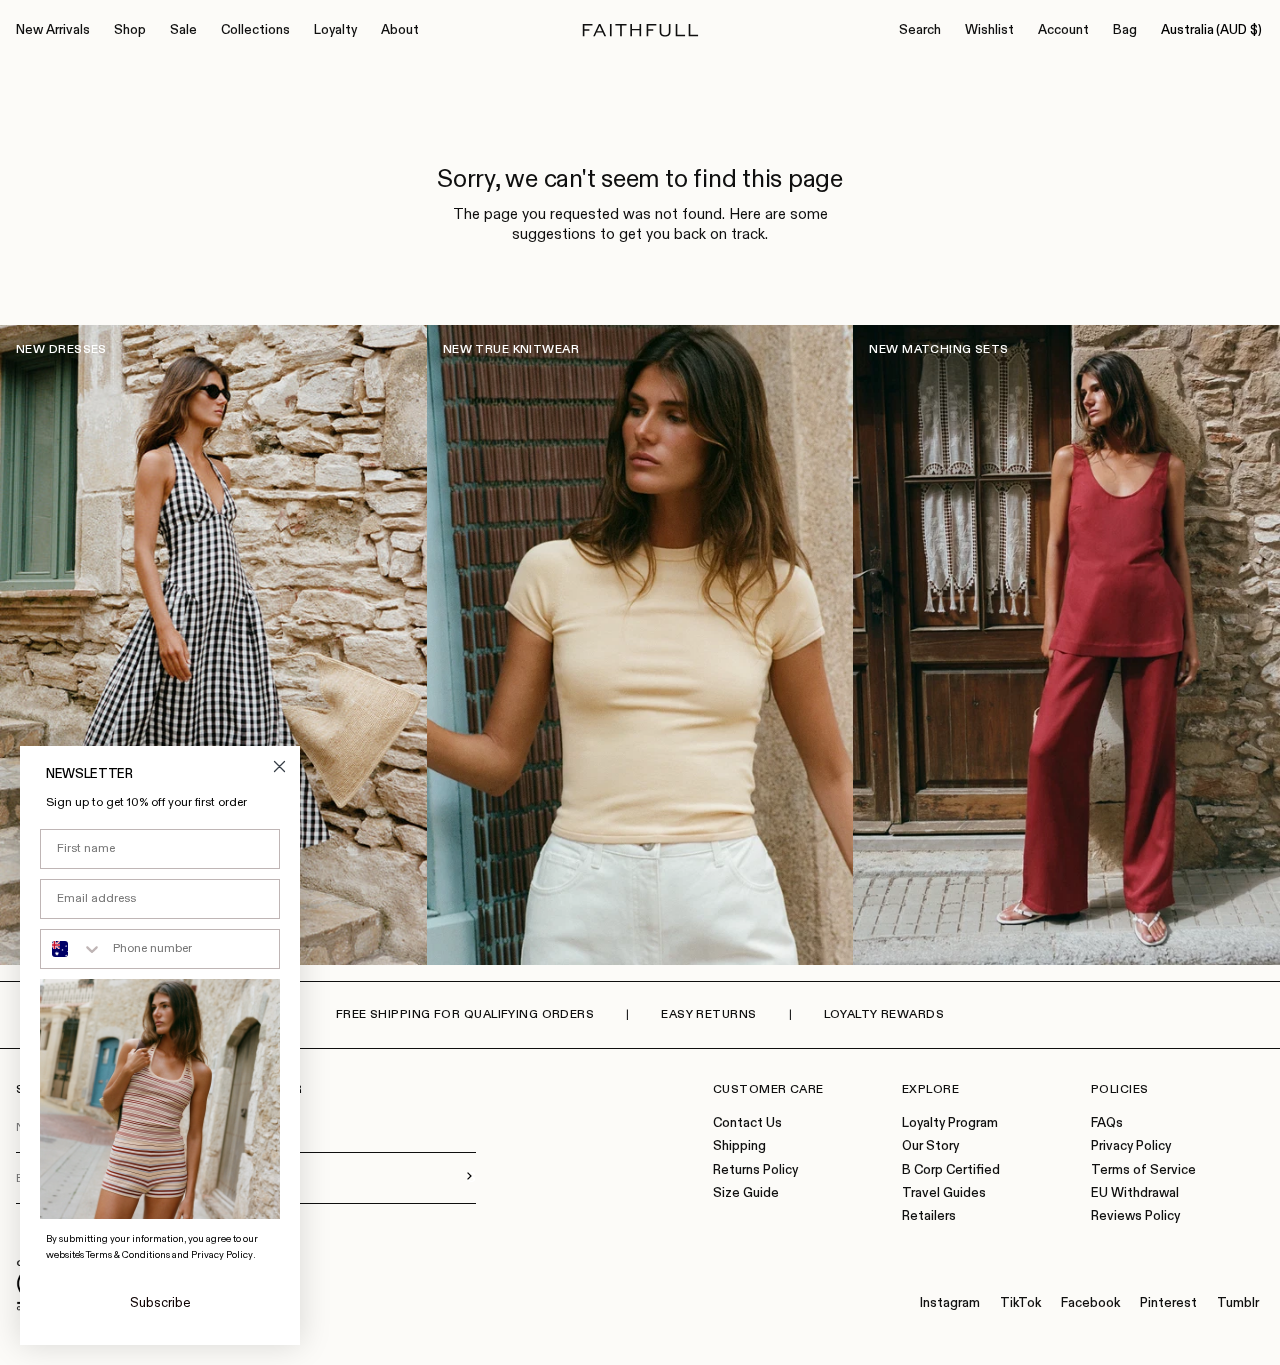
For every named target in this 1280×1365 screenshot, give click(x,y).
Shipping (739, 1146)
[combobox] (72, 949)
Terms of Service (1143, 1170)
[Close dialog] (279, 766)
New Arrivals (53, 30)
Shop (130, 30)
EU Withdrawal (1135, 1193)
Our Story (930, 1146)
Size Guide (746, 1193)
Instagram (950, 1303)
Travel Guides (944, 1193)
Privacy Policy (1131, 1146)
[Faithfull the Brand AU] (640, 30)
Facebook (1090, 1303)
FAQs (1107, 1123)
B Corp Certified (951, 1170)
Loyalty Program (950, 1123)
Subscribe (160, 1303)
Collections (255, 30)
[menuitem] (53, 31)
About (400, 30)
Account (1063, 30)
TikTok (1020, 1303)
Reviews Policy (1135, 1216)
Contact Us (747, 1123)
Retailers (929, 1216)
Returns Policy (755, 1170)
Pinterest (1168, 1303)
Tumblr (1238, 1303)
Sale (183, 30)
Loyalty (335, 30)
